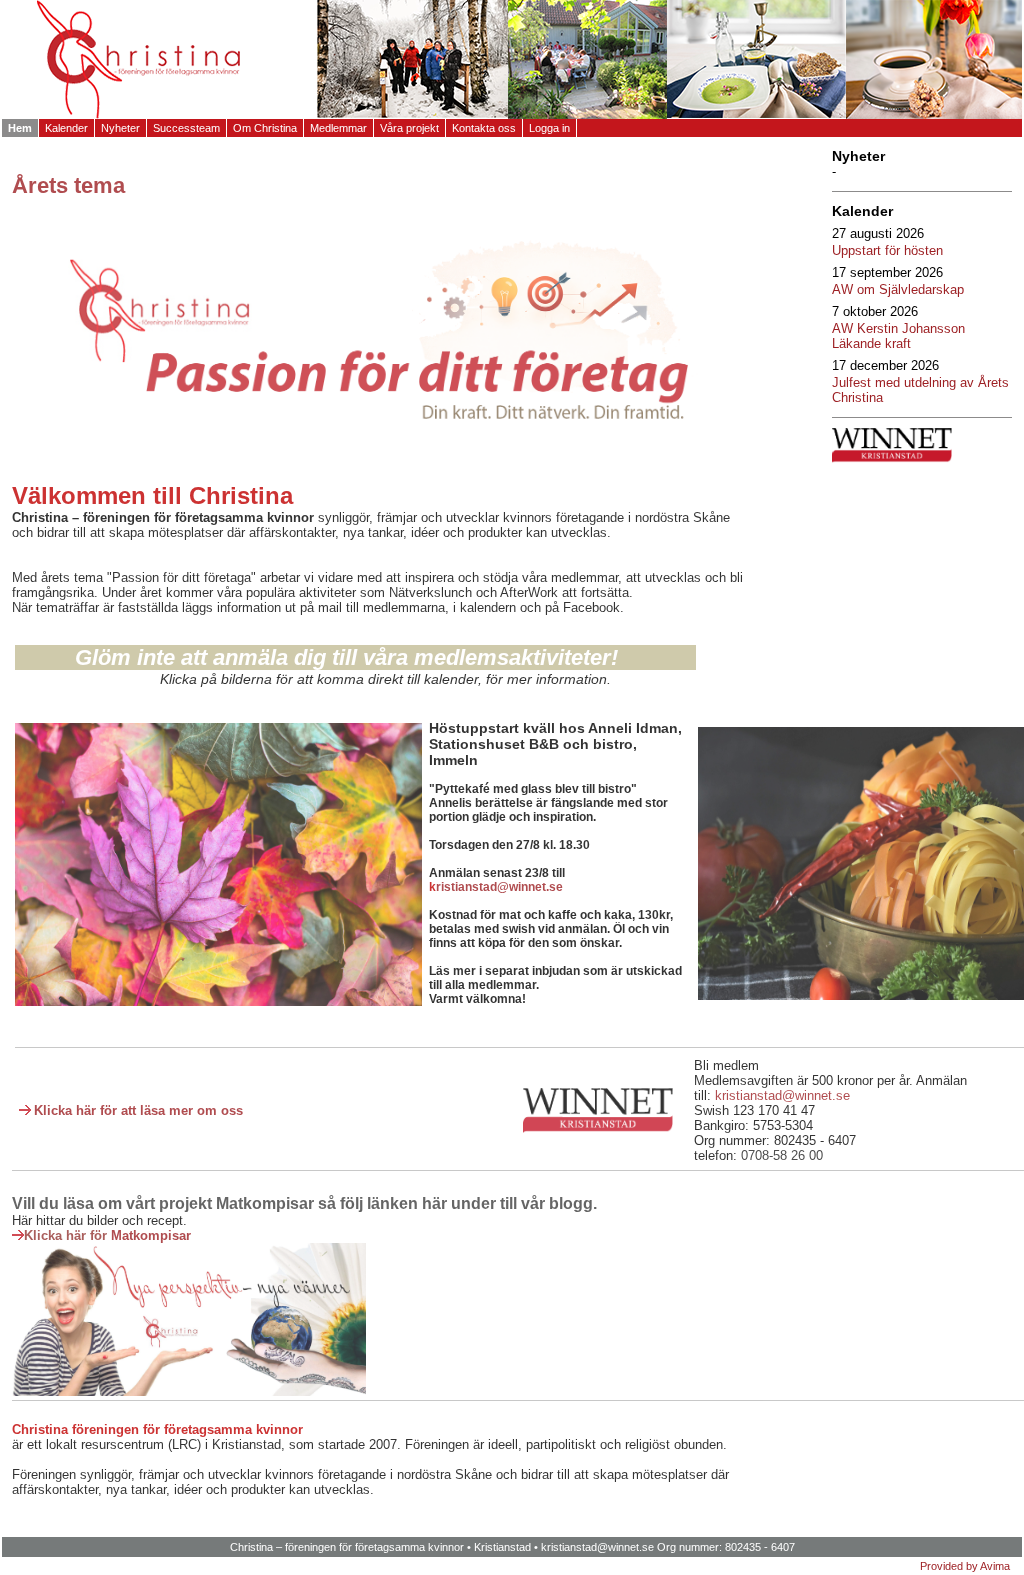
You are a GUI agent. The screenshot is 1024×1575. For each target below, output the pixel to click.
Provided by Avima (965, 1566)
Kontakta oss (484, 128)
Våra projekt (409, 128)
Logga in (549, 128)
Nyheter (120, 128)
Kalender (66, 128)
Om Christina (265, 128)
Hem (20, 128)
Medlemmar (338, 128)
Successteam (186, 128)
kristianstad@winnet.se (597, 1547)
